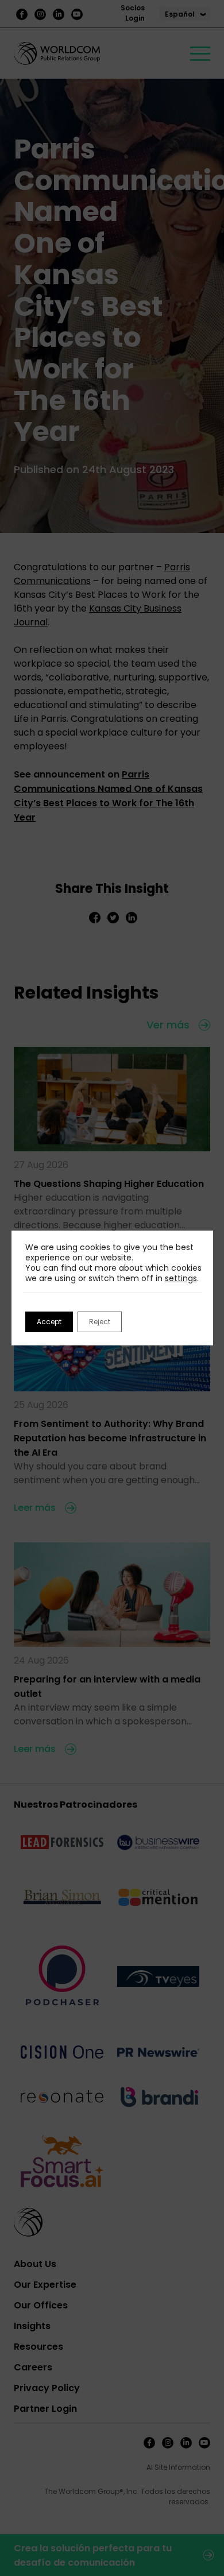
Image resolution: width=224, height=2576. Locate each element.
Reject (100, 1322)
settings (181, 1278)
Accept (49, 1322)
